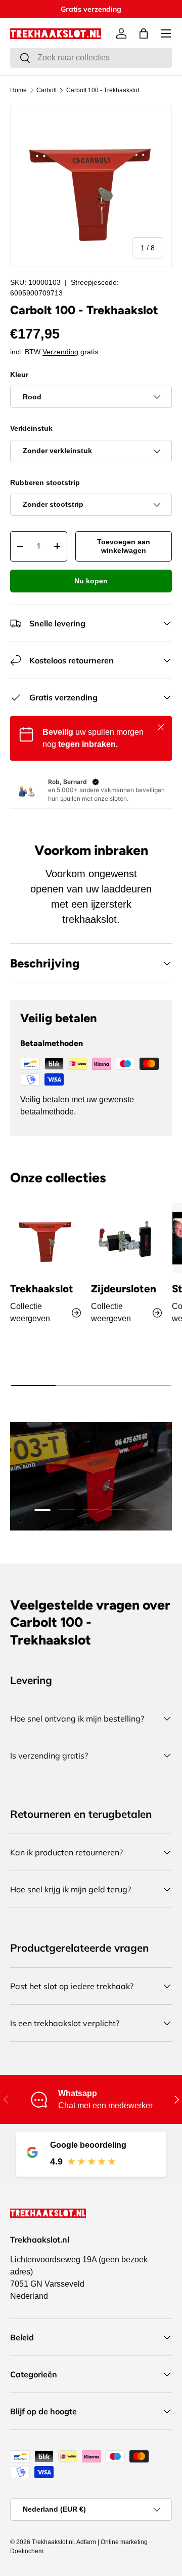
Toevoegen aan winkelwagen (124, 546)
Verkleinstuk (31, 428)
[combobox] (91, 58)
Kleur (19, 375)
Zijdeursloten (124, 1289)
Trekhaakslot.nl (53, 2542)
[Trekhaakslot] (45, 1238)
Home (18, 90)
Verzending (60, 352)
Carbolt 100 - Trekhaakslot (103, 90)
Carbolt (47, 90)
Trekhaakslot (42, 1289)
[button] (144, 33)
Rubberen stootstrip (45, 482)
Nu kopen (91, 581)
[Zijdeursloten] (126, 1238)
